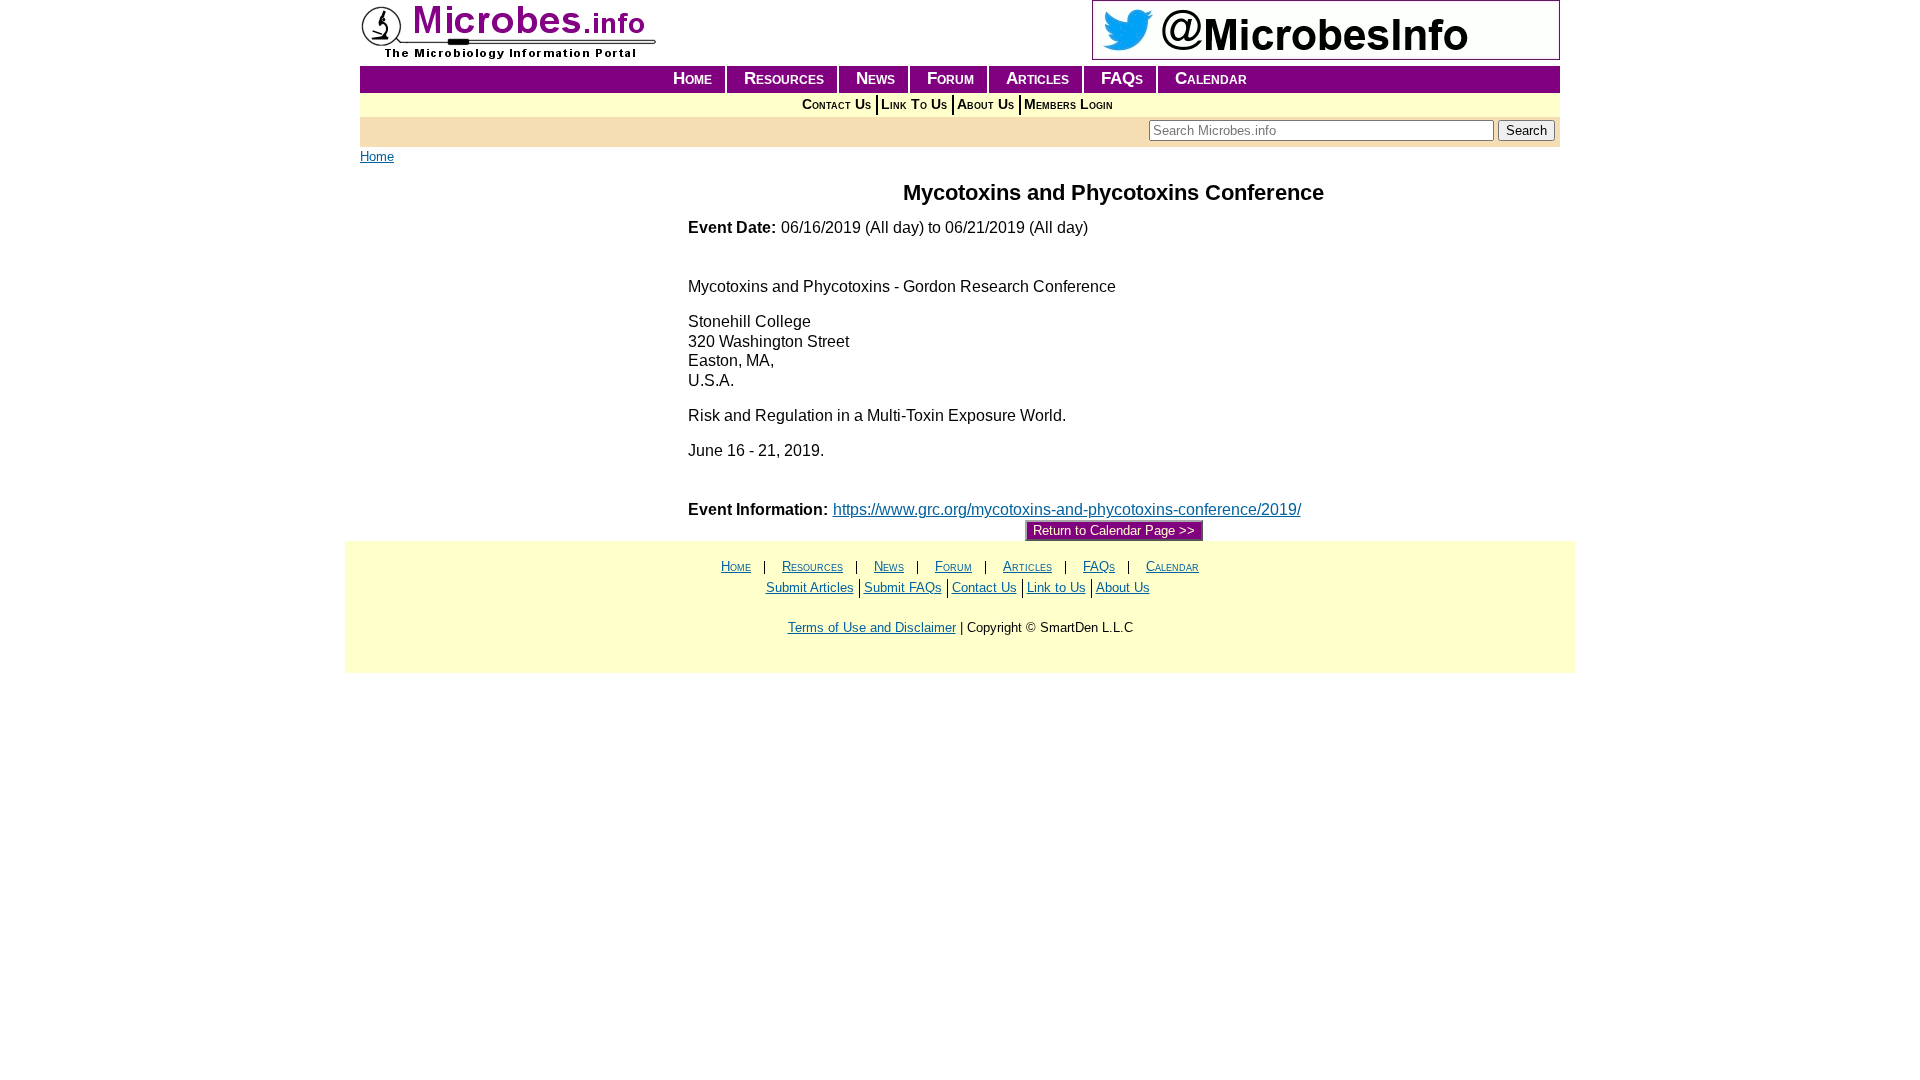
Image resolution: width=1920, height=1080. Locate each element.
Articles (1037, 78)
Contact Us (836, 104)
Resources (784, 78)
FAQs (1122, 78)
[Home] (510, 55)
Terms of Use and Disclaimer (872, 627)
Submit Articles (810, 587)
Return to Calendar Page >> (1114, 530)
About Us (985, 104)
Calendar (1211, 78)
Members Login (1068, 104)
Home (692, 78)
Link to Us (1056, 587)
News (875, 78)
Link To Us (914, 104)
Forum (950, 78)
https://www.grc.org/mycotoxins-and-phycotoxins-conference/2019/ (1067, 509)
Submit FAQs (903, 587)
